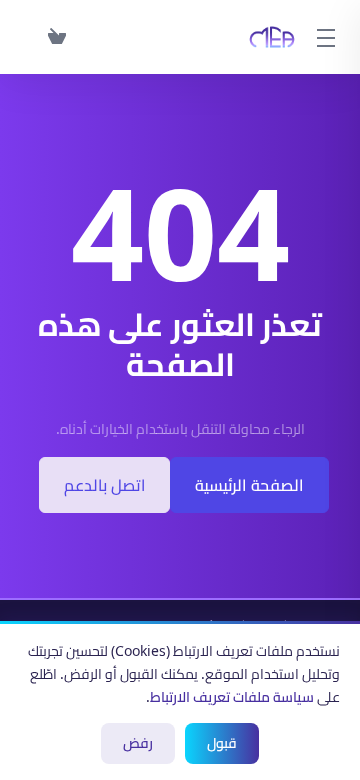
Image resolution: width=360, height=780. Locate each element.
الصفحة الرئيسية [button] (249, 485)
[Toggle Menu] (328, 37)
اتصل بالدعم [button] (104, 485)
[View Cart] (53, 37)
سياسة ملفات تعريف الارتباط (232, 697)
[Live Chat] (28, 37)
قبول (222, 743)
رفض (138, 743)
